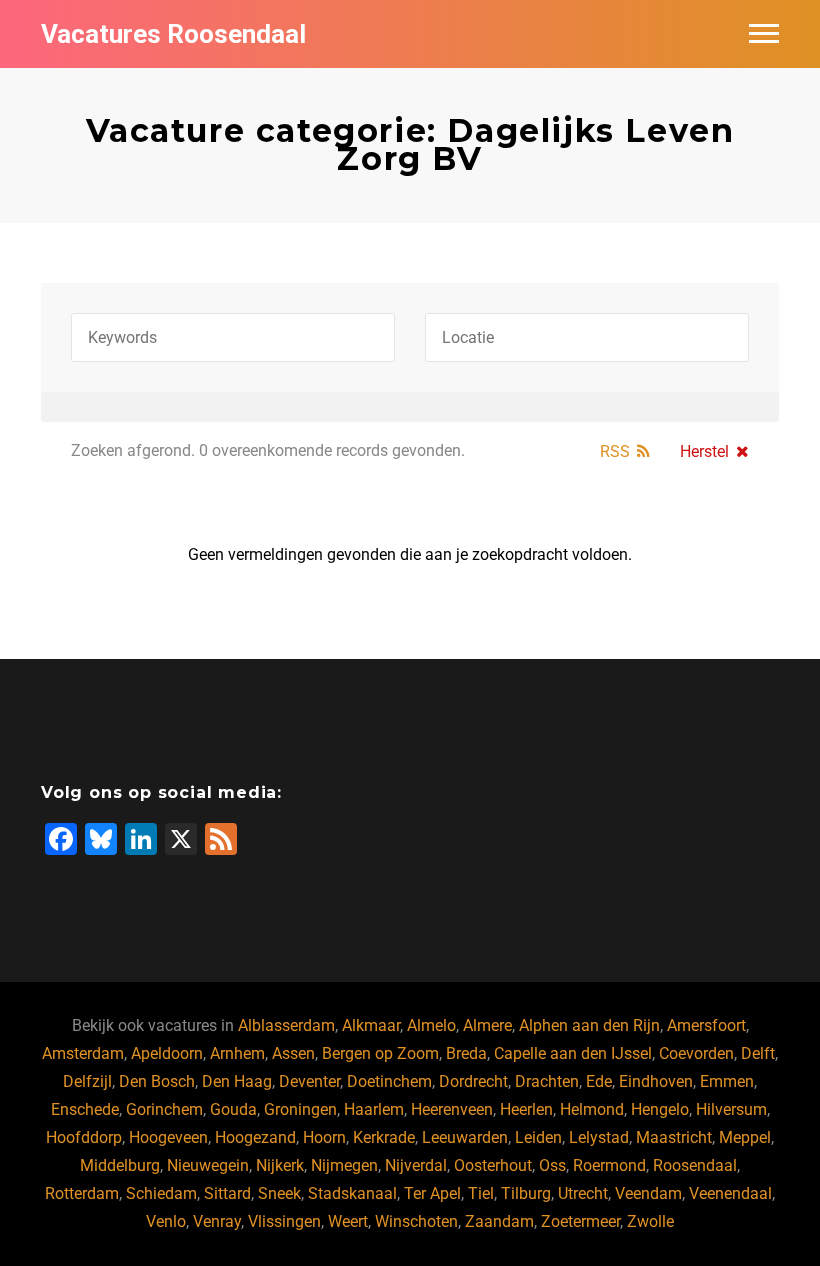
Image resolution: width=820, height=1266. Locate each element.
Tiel (481, 1193)
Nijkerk (280, 1165)
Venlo (166, 1221)
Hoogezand (255, 1137)
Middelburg (120, 1165)
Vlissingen (284, 1221)
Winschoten (416, 1221)
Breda (466, 1053)
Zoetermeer (580, 1221)
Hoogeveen (168, 1137)
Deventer (309, 1081)
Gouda (233, 1109)
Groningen (300, 1109)
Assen (293, 1053)
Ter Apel (432, 1193)
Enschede (85, 1109)
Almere (487, 1025)
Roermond (609, 1165)
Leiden (538, 1137)
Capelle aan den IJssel (573, 1053)
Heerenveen (452, 1109)
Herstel (704, 451)
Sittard (227, 1193)
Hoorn (324, 1137)
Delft (758, 1053)
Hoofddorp (84, 1137)
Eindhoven (656, 1081)
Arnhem (237, 1053)
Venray (217, 1221)
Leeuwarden (465, 1137)
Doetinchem (389, 1081)
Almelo (431, 1025)
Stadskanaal (352, 1193)
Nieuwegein (208, 1165)
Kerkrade (384, 1137)
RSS (615, 451)
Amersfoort (706, 1025)
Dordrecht (473, 1081)
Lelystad (599, 1137)
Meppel (745, 1137)
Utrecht (583, 1193)
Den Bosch (157, 1081)
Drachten (547, 1081)
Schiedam (161, 1193)
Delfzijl (87, 1081)
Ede (599, 1081)
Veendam (648, 1193)
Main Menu (764, 34)
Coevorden (696, 1053)
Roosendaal (695, 1165)
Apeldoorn (167, 1053)
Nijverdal (416, 1165)
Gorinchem (164, 1109)
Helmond (592, 1109)
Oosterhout (493, 1165)
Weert (348, 1221)
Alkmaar (371, 1025)
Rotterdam (82, 1193)
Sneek (279, 1193)
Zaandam (499, 1221)
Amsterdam (83, 1053)
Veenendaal (730, 1193)
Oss (552, 1165)
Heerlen (526, 1109)
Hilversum (731, 1109)
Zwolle (650, 1221)
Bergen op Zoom (380, 1053)
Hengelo (660, 1109)
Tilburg (526, 1193)
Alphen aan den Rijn (589, 1025)
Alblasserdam (286, 1025)
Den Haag (237, 1081)
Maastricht (674, 1137)
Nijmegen (344, 1165)
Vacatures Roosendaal (173, 34)
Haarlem (374, 1109)
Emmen (727, 1081)
